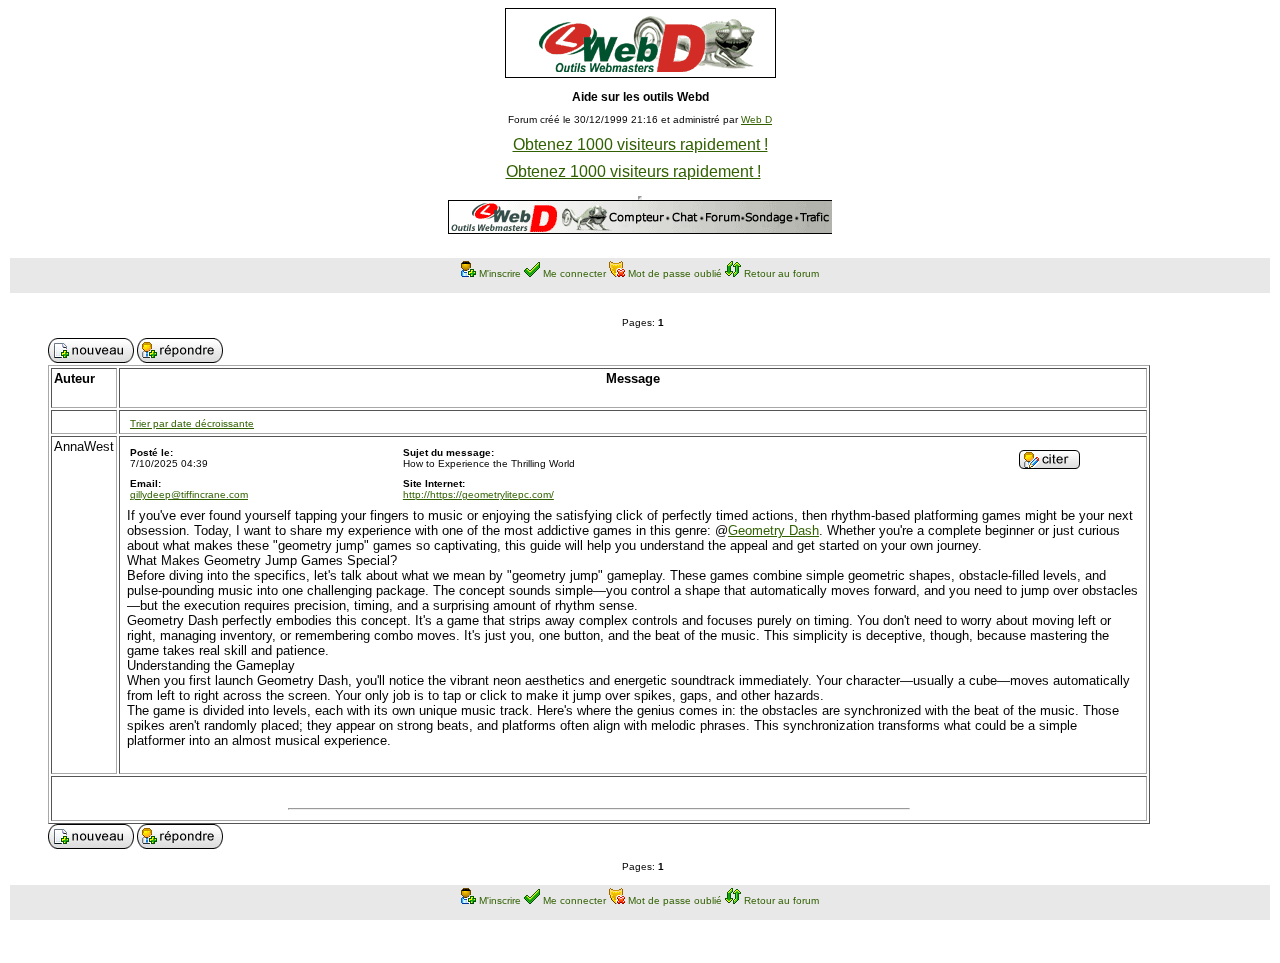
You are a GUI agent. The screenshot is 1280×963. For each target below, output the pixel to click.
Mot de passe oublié (675, 273)
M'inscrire (500, 273)
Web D (756, 119)
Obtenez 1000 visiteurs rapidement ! (640, 144)
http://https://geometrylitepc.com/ (478, 494)
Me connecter (574, 273)
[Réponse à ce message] (1049, 463)
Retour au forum (781, 273)
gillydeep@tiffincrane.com (189, 494)
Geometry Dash (773, 530)
